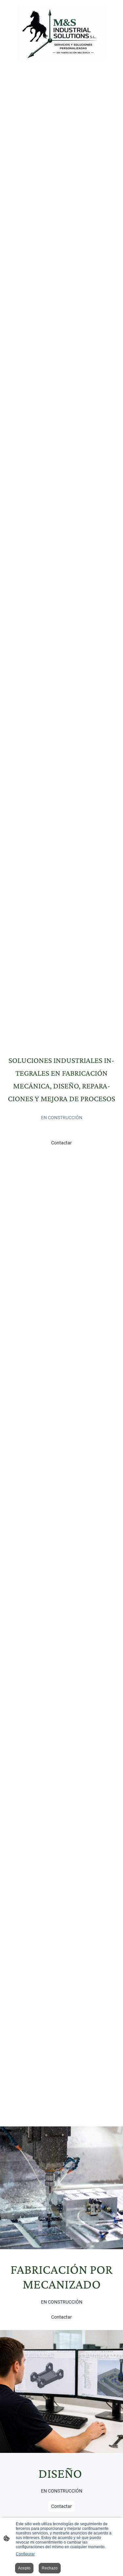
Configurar (25, 2554)
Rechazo (50, 2568)
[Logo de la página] (62, 33)
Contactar (61, 1143)
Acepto (24, 2568)
